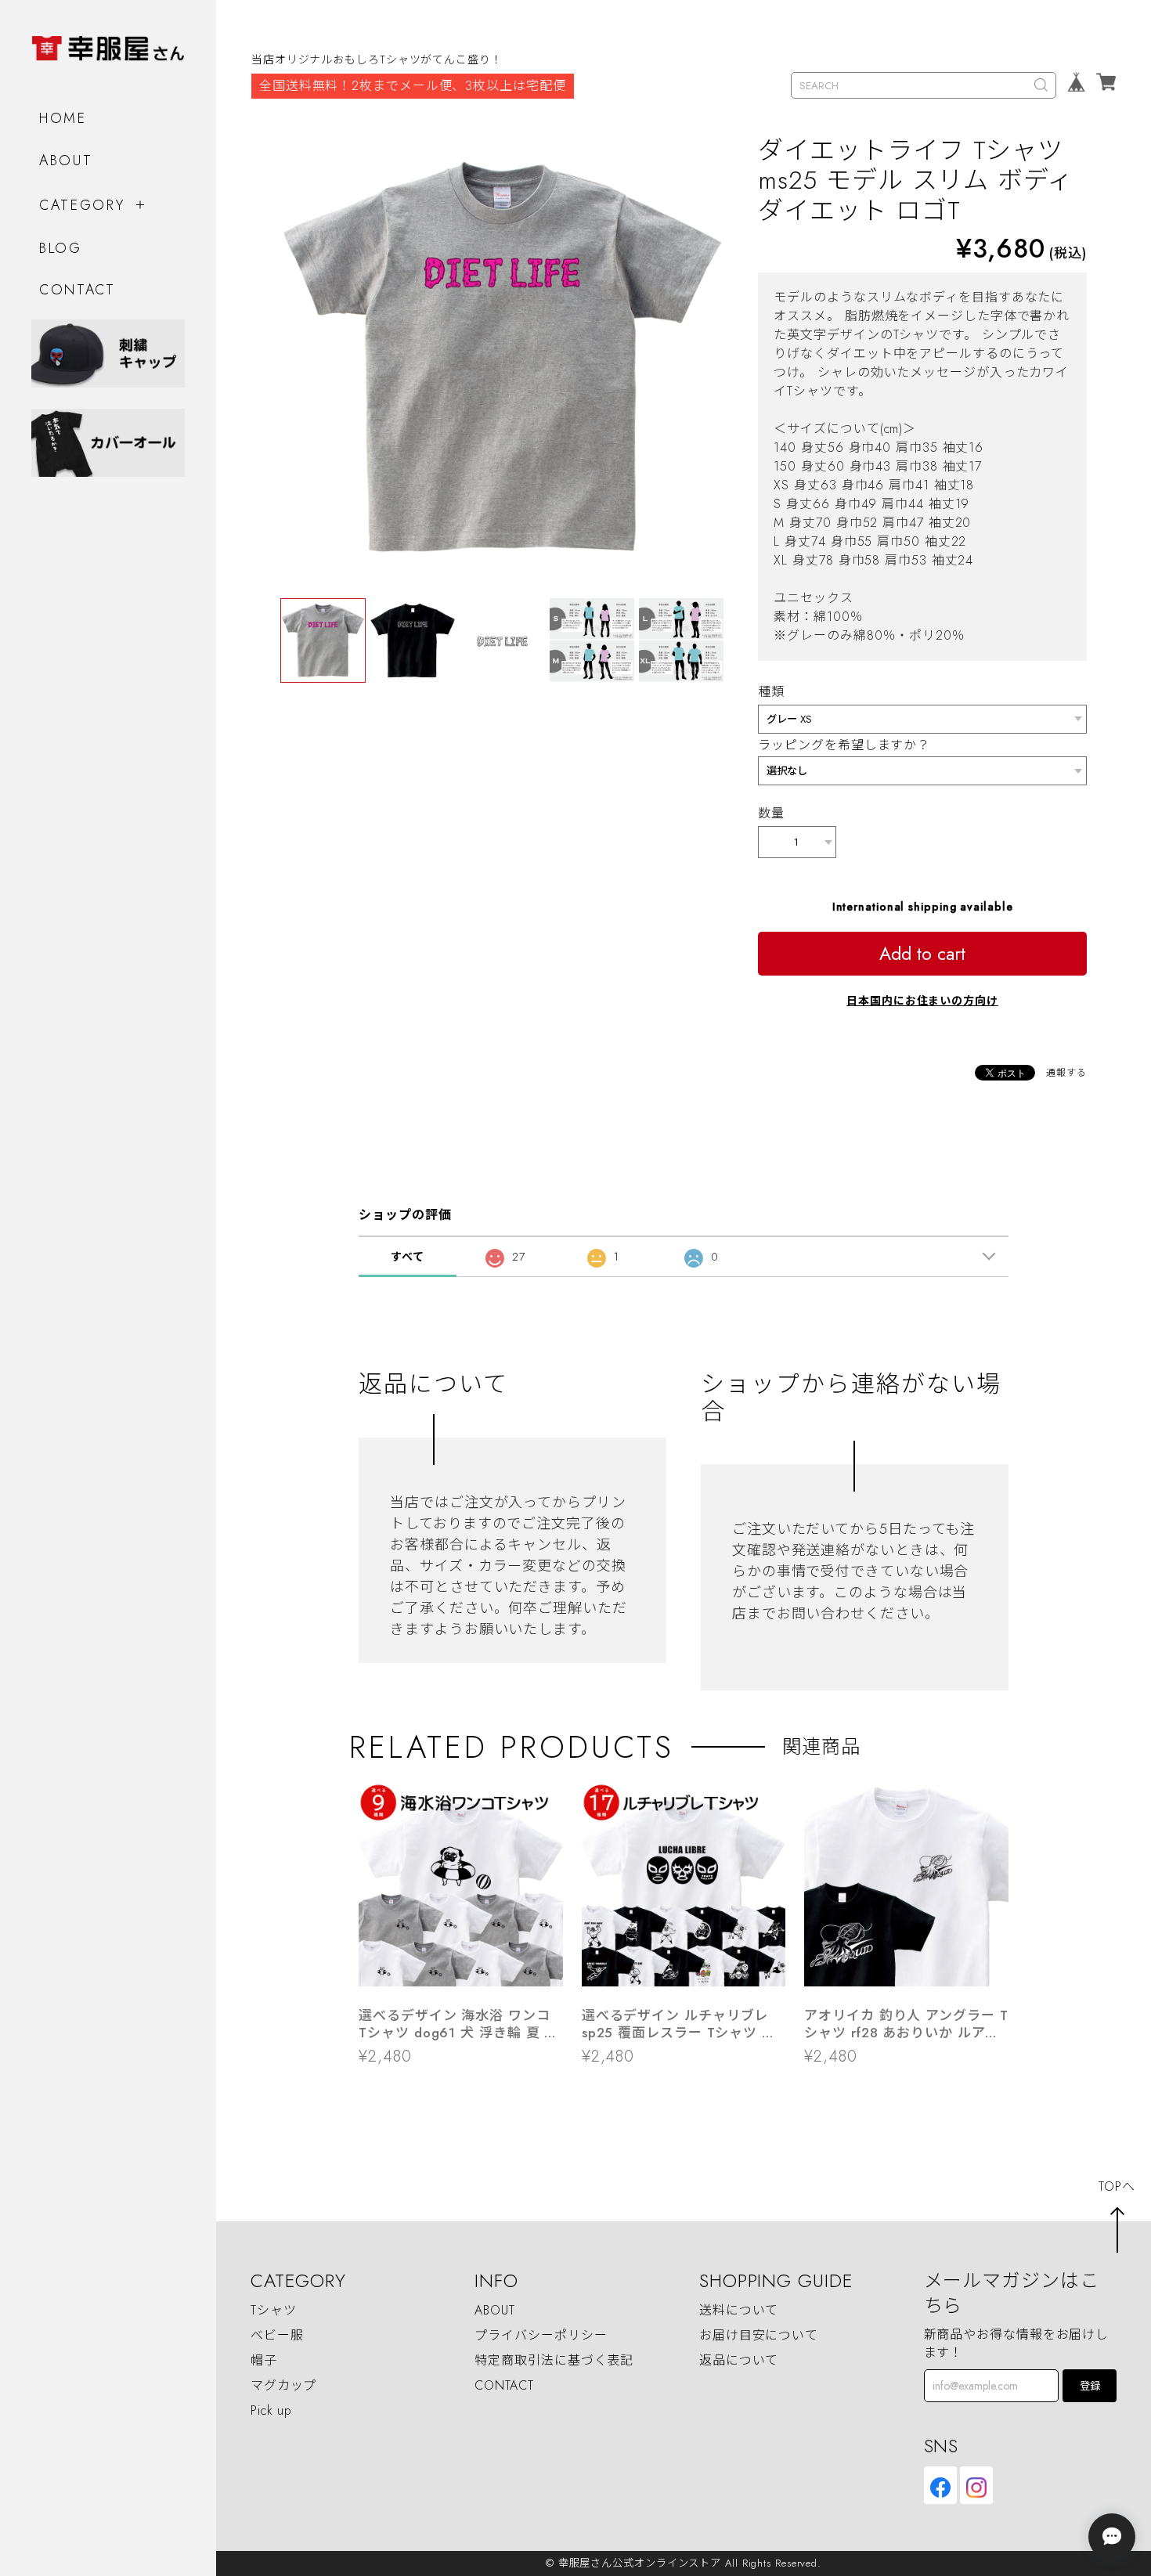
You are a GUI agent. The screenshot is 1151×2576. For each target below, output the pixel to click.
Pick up (271, 2410)
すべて (408, 1257)
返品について (739, 2360)
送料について (739, 2310)
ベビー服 (277, 2335)
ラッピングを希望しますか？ (844, 745)
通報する (1066, 1073)
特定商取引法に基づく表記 (554, 2360)
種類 (771, 692)
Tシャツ (274, 2310)
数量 (771, 813)
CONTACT (78, 290)
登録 (1090, 2386)
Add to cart (922, 954)
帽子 (264, 2360)
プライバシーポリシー (541, 2335)
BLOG (61, 248)
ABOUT (66, 161)
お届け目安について (759, 2335)
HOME (63, 118)
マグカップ (284, 2385)
